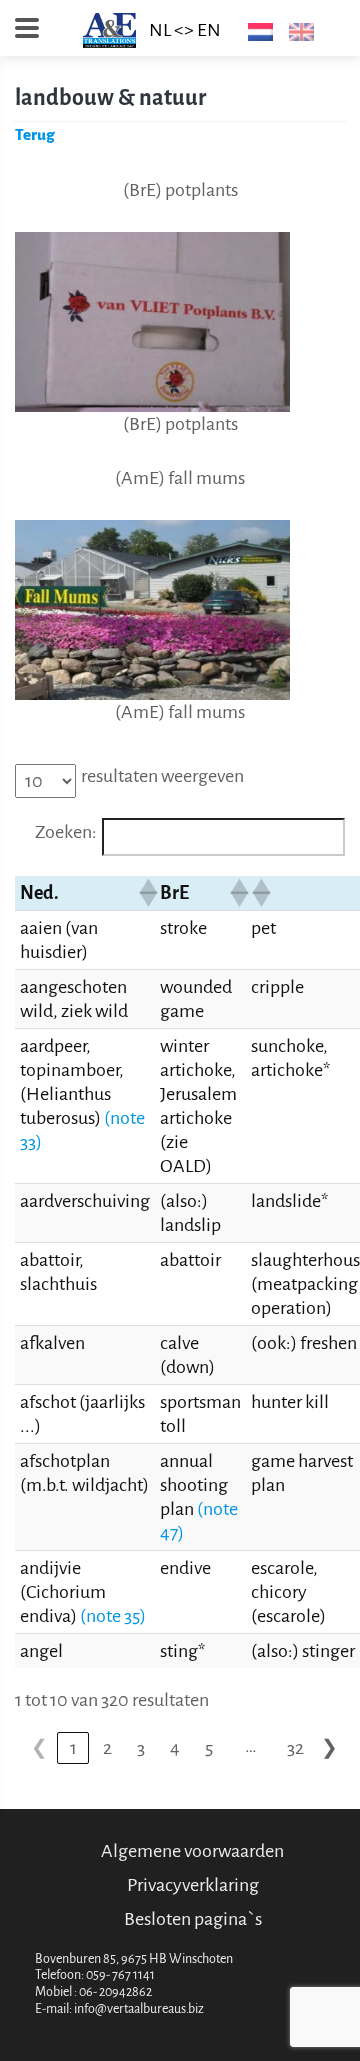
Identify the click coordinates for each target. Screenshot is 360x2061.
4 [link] (175, 1748)
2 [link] (107, 1748)
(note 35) (113, 1616)
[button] (144, 893)
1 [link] (73, 1748)
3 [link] (141, 1748)
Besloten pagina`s (193, 1919)
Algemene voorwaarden (192, 1851)
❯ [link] (329, 1748)
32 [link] (295, 1748)
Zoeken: (66, 832)
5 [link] (209, 1748)
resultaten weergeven (162, 776)
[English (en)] (297, 31)
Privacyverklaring (193, 1885)
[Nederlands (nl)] (256, 31)
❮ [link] (39, 1748)
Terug (35, 134)
